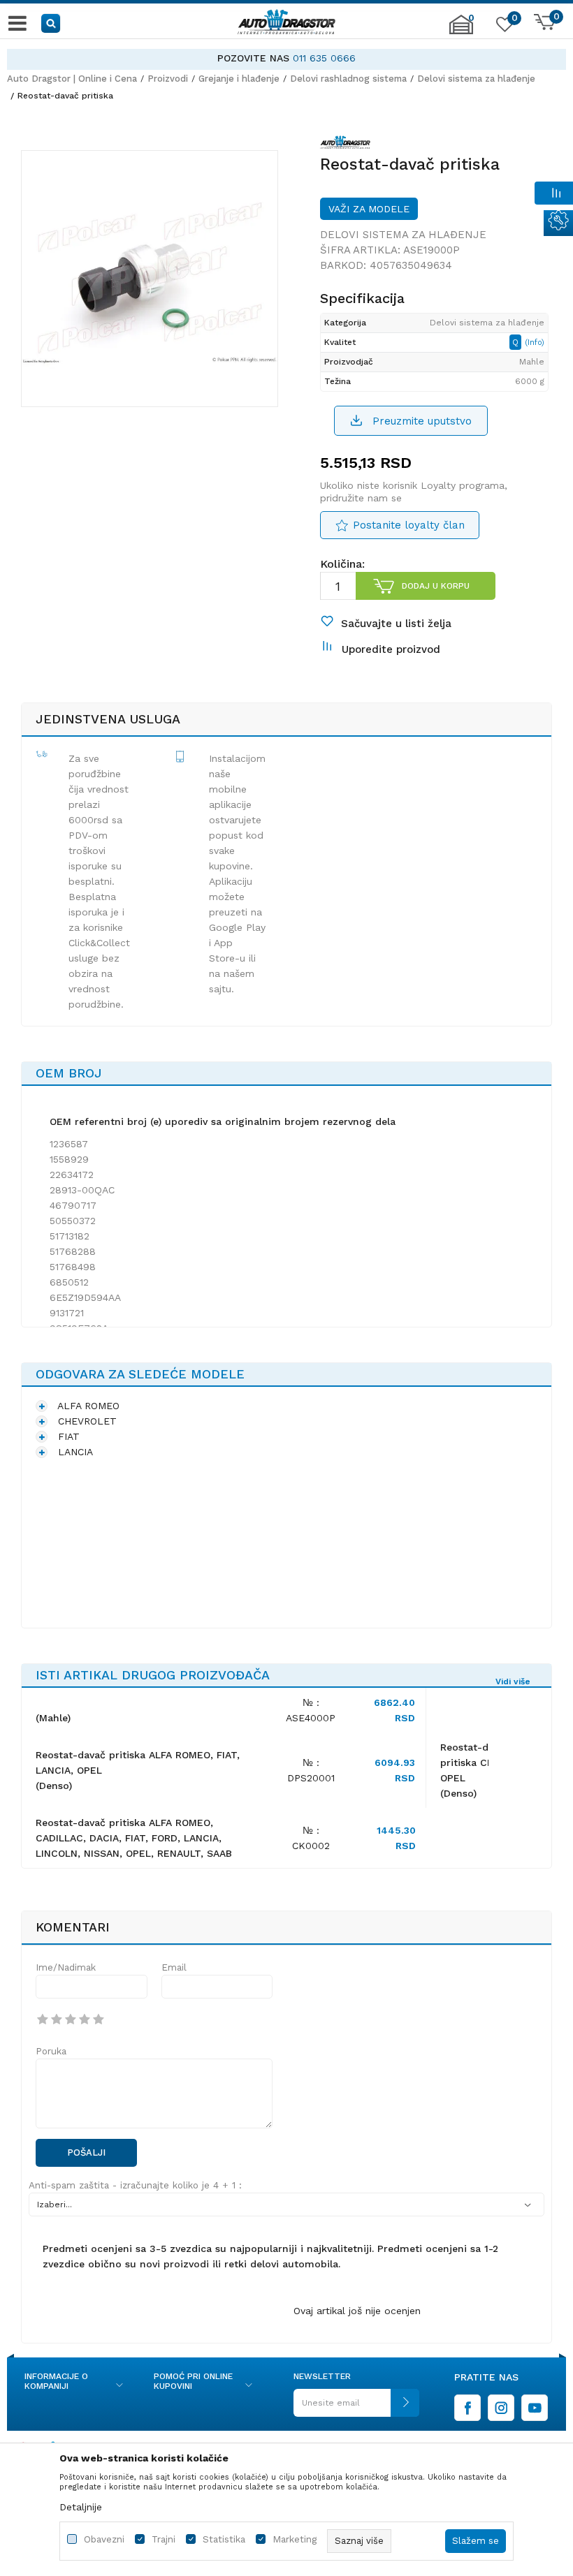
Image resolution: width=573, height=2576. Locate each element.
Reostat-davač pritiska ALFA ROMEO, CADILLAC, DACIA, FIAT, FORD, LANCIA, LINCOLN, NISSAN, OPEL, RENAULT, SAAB (134, 1838)
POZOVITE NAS (253, 58)
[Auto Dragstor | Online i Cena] (286, 23)
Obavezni (104, 2539)
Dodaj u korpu (436, 586)
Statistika (224, 2539)
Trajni (164, 2539)
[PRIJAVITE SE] (356, 2408)
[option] (286, 58)
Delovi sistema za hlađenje (476, 79)
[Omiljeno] (503, 27)
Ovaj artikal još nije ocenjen (357, 2311)
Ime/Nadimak (66, 1967)
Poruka (51, 2051)
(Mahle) (53, 1718)
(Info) (535, 343)
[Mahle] (345, 145)
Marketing (295, 2539)
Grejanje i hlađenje (239, 79)
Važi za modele (369, 209)
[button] (51, 23)
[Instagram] (501, 2408)
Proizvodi (168, 79)
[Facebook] (467, 2408)
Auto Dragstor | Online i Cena (72, 79)
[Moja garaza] (461, 31)
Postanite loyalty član (409, 525)
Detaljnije (81, 2507)
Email (174, 1967)
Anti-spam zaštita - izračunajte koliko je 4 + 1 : (135, 2185)
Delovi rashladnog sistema (348, 79)
